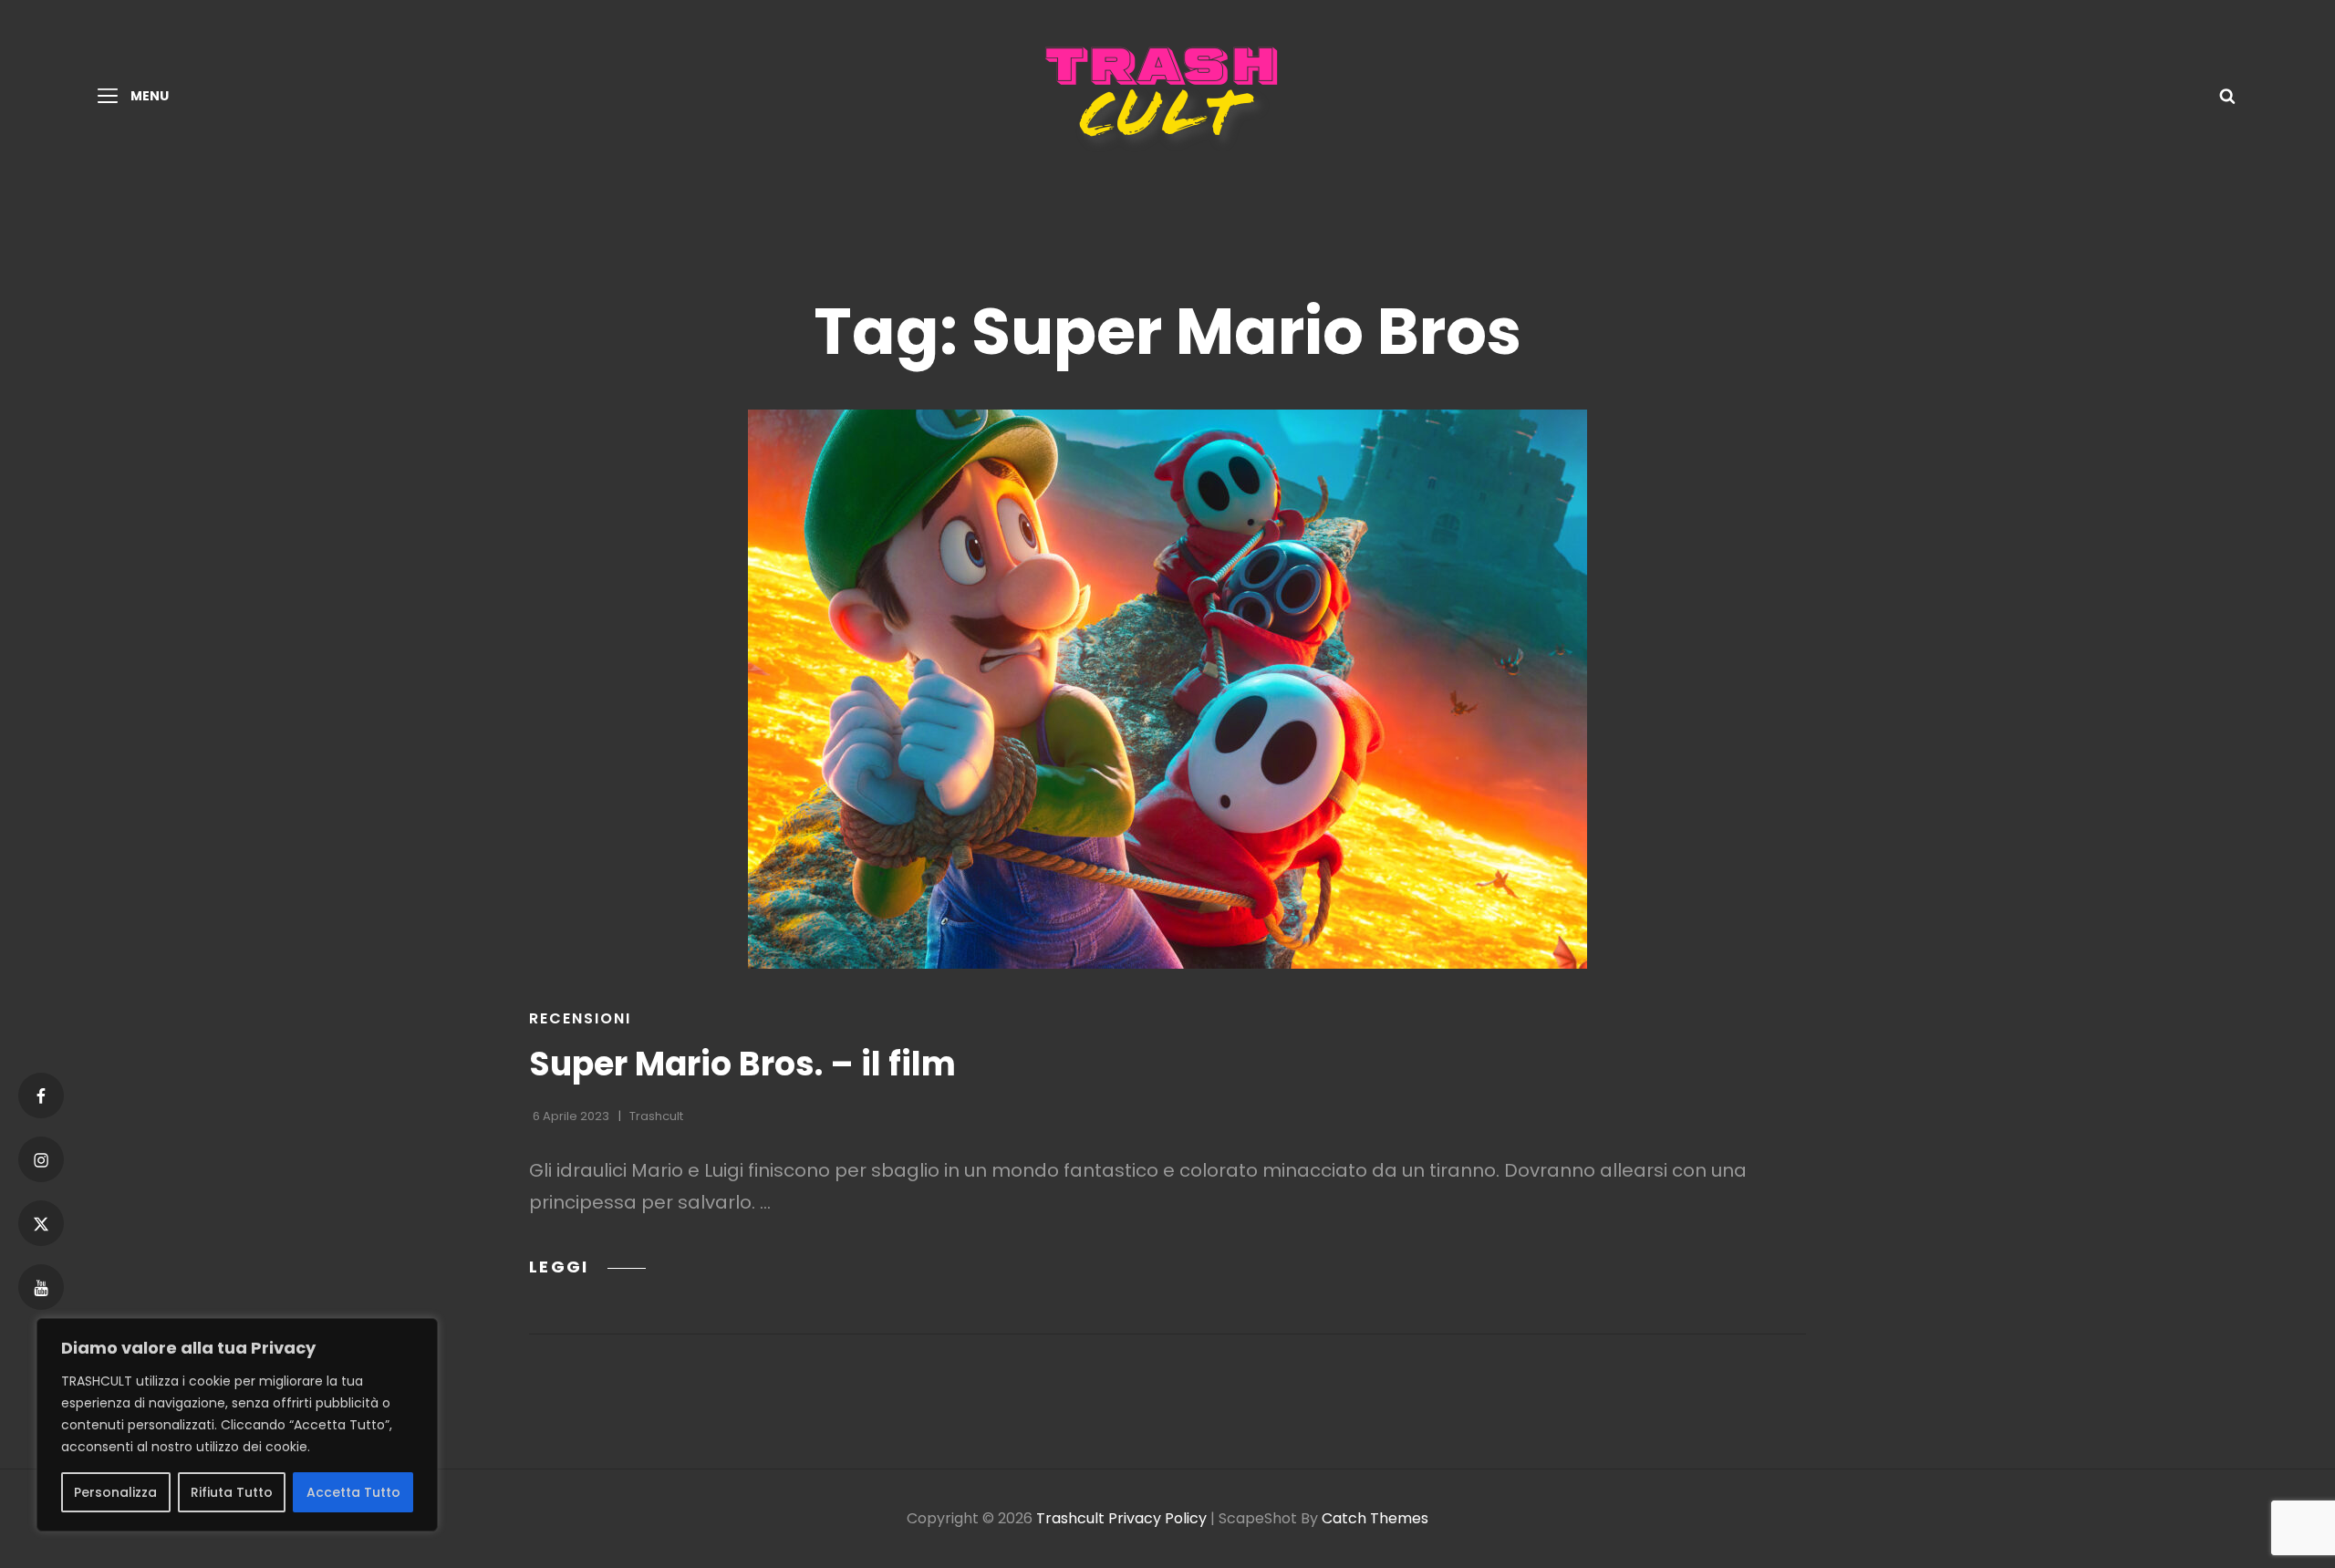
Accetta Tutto (353, 1492)
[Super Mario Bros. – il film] (1167, 689)
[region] (237, 1425)
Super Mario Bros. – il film (742, 1064)
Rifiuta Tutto (232, 1492)
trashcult (656, 1116)
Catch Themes (1375, 1518)
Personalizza (115, 1492)
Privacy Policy (1157, 1518)
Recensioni (580, 1018)
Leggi (587, 1267)
